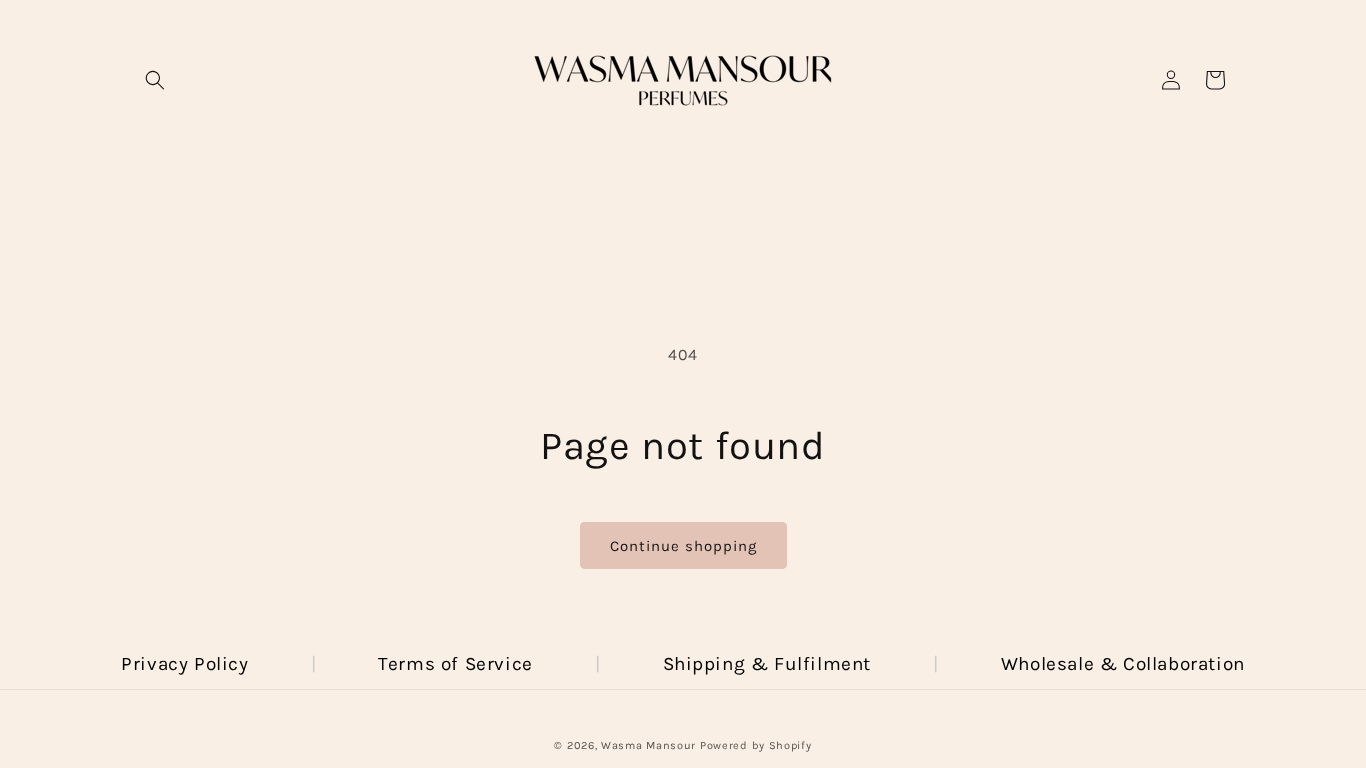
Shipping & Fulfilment (767, 664)
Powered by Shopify (756, 745)
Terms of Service (455, 664)
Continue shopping (683, 546)
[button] (155, 80)
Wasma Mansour (648, 745)
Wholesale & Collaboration (1123, 664)
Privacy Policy (184, 664)
